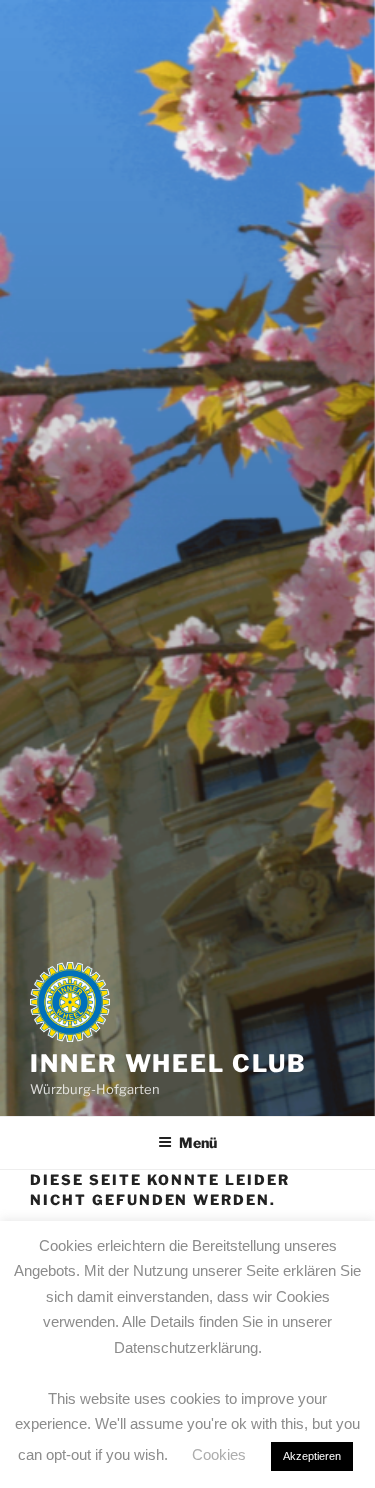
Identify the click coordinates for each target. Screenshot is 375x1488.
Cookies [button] (219, 1454)
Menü (198, 1142)
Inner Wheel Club (168, 1063)
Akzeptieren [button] (312, 1456)
